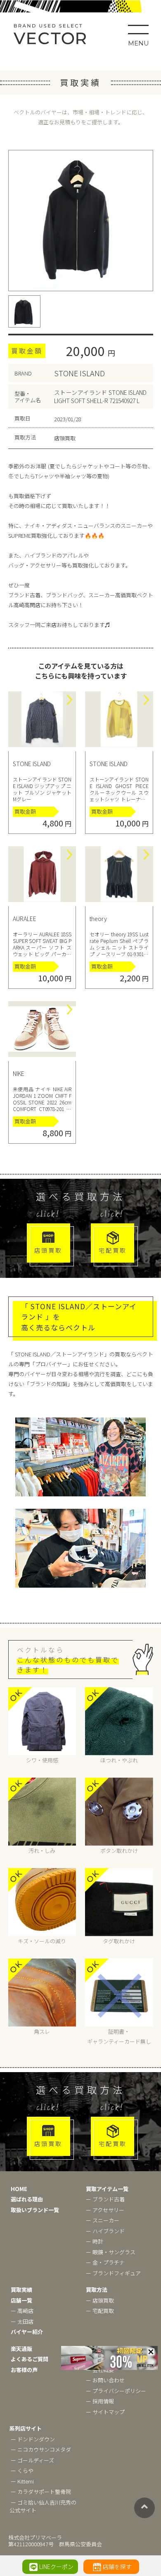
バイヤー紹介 (27, 2332)
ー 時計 (95, 2241)
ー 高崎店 (22, 2311)
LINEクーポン (56, 2567)
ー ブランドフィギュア (113, 2273)
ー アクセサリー (105, 2210)
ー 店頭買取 (100, 2300)
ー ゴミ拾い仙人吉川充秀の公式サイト (43, 2506)
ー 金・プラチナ (105, 2262)
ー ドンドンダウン (33, 2439)
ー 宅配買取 (100, 2311)
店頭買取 (48, 1250)
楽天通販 (21, 2349)
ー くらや (22, 2470)
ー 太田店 (22, 2321)
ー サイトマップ (105, 2412)
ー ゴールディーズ (32, 2460)
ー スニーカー (103, 2220)
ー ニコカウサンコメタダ (41, 2449)
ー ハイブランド (105, 2231)
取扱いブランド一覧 (35, 2210)
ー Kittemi (22, 2481)
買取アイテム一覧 (107, 2189)
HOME (19, 2189)
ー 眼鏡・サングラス (111, 2252)
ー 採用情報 (100, 2401)
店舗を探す (117, 2567)
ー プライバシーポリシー (116, 2391)
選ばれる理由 (27, 2199)
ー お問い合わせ (105, 2380)
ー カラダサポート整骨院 (41, 2492)
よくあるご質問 (30, 2359)
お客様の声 (24, 2370)
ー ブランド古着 (105, 2199)
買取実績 (21, 2290)
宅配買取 (113, 1250)
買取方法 (97, 2290)
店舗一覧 (21, 2300)
